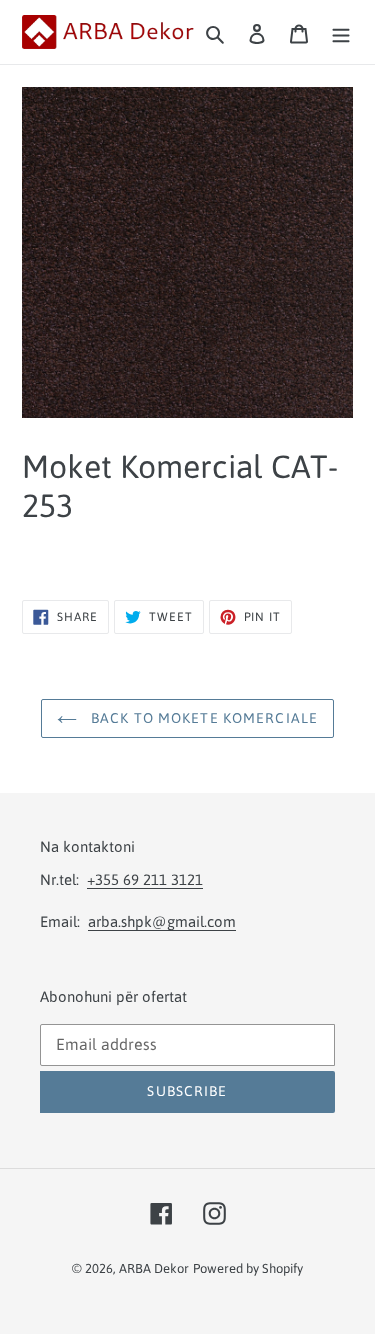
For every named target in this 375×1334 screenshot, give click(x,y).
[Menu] (341, 32)
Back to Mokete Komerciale (202, 718)
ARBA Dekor (154, 1268)
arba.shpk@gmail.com (162, 921)
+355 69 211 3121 (145, 879)
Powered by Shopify (248, 1268)
